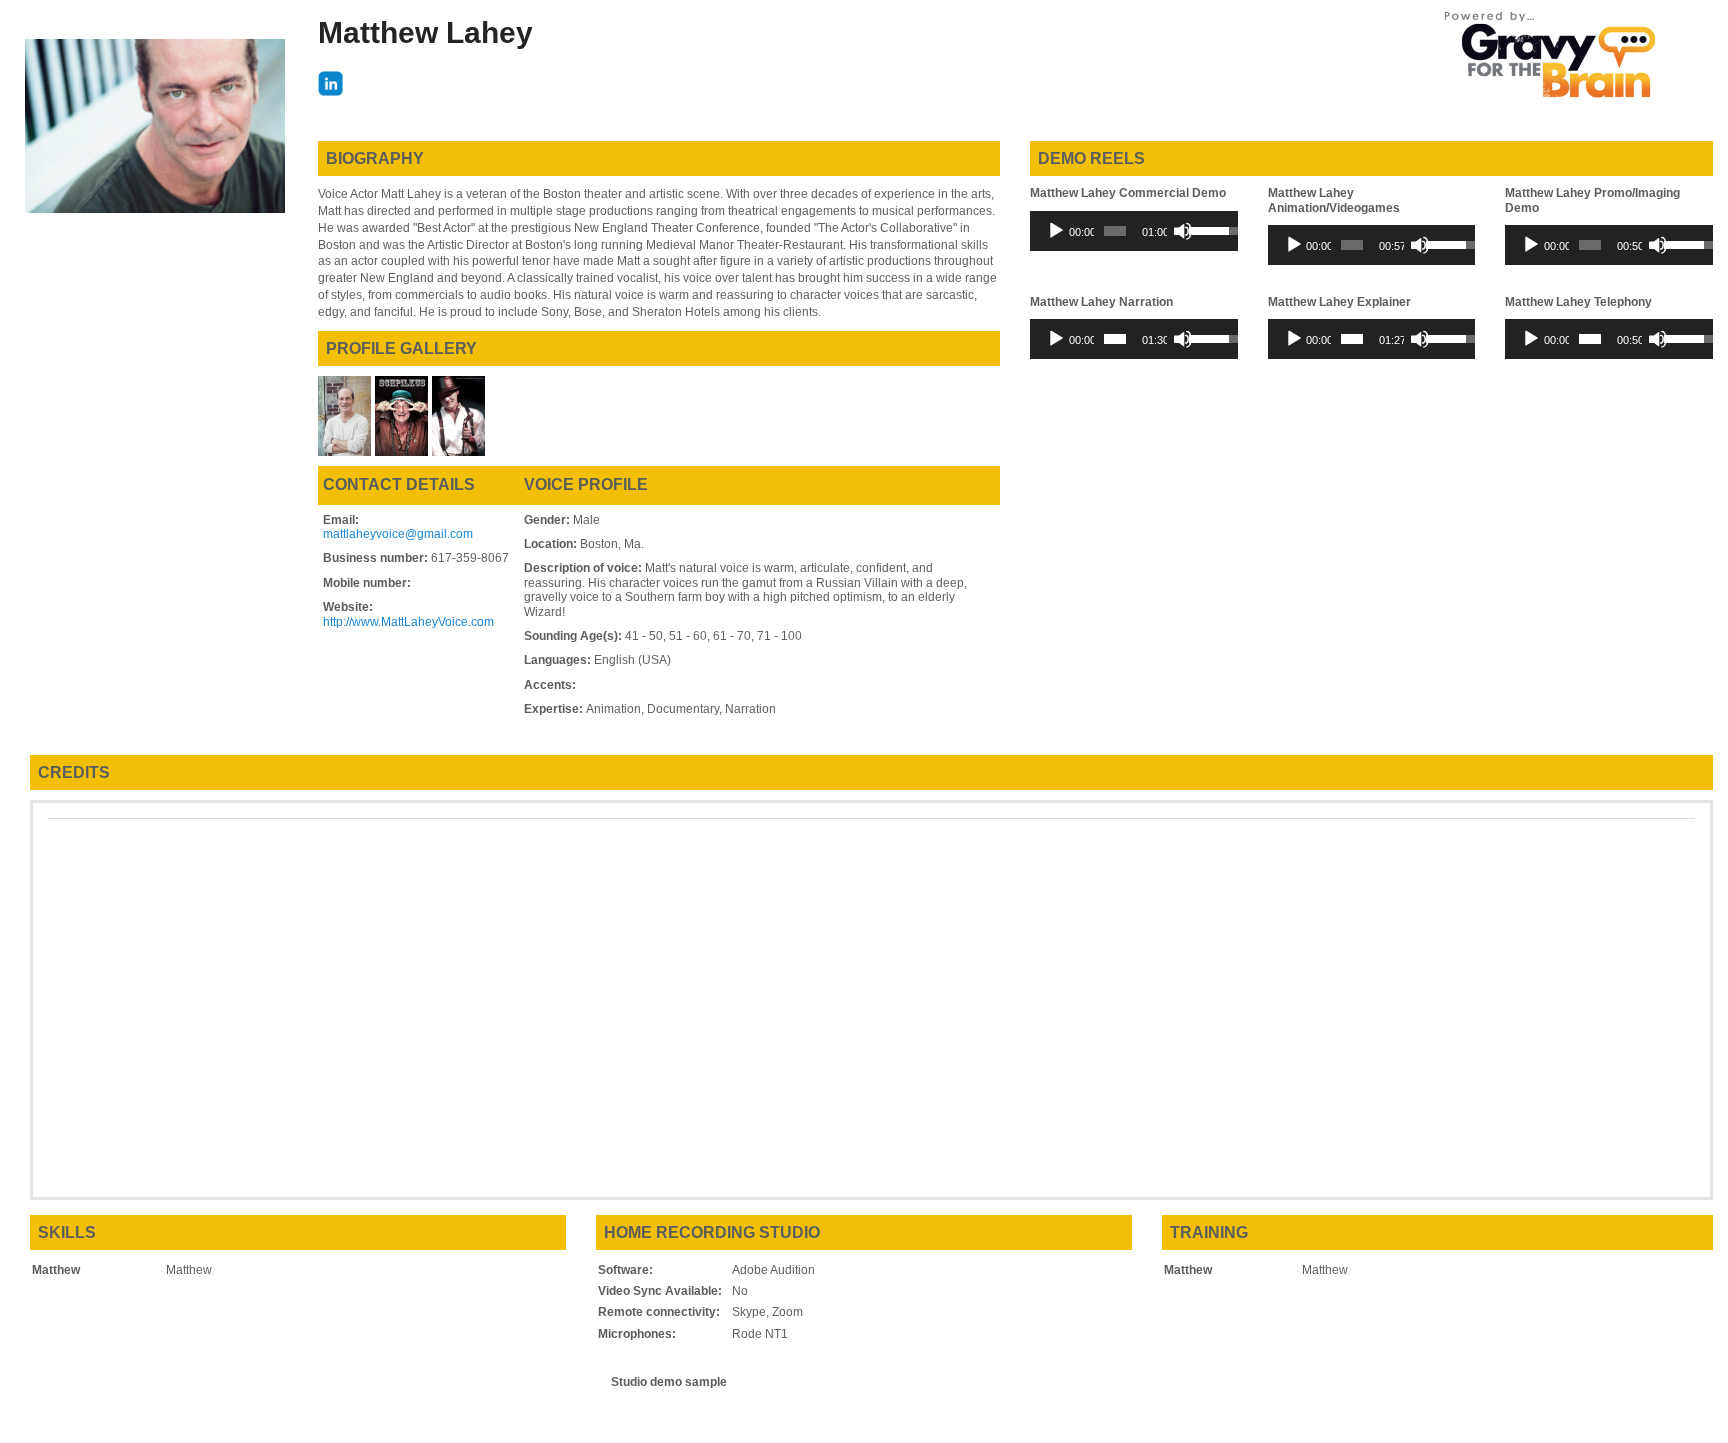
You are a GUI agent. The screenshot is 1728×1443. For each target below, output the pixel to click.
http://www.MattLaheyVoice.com (408, 622)
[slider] (1115, 231)
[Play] (1056, 231)
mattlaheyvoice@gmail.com (398, 534)
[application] (1134, 231)
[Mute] (1183, 231)
